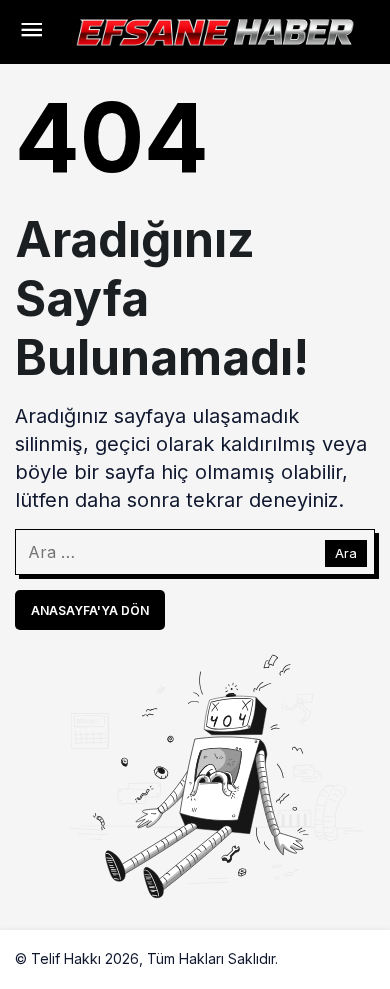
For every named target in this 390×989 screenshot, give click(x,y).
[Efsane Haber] (215, 30)
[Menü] (31, 32)
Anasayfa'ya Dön (90, 610)
